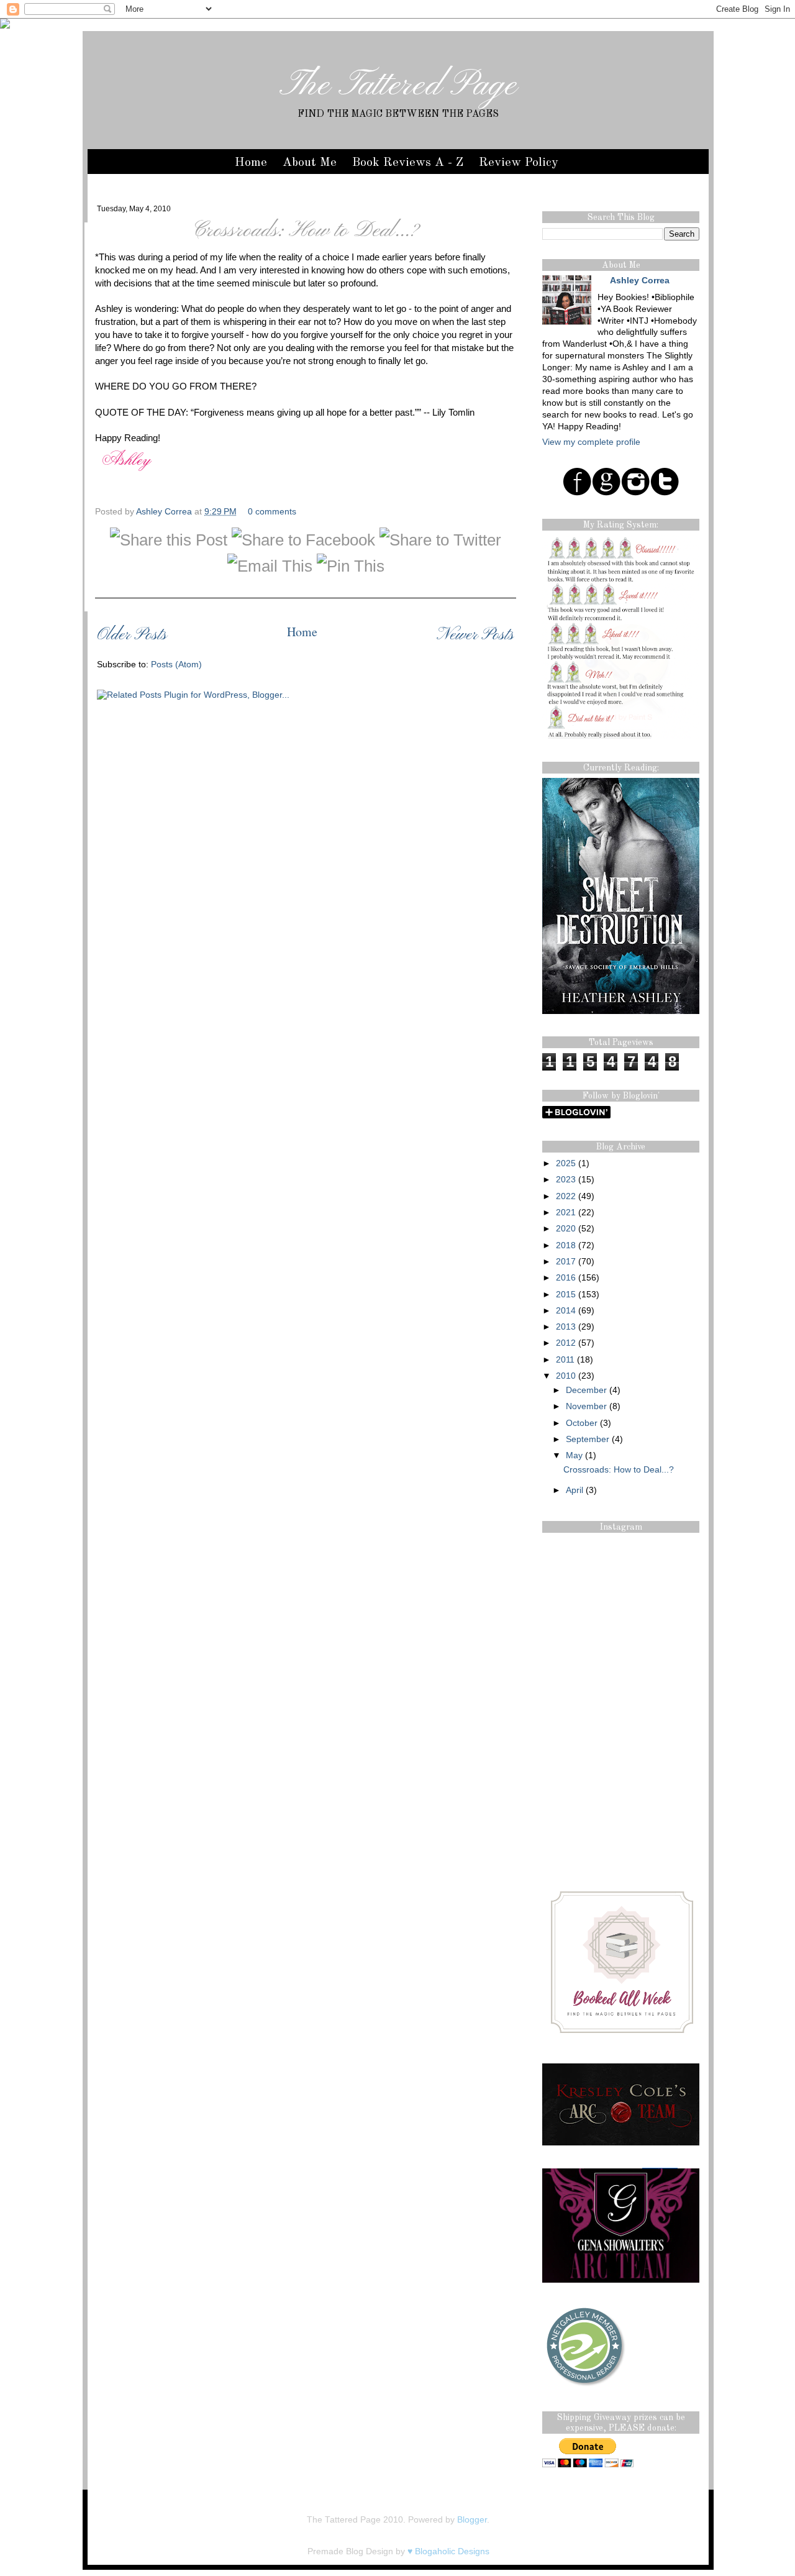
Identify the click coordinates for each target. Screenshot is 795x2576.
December (586, 1390)
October (582, 1423)
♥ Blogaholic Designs (448, 2551)
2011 (565, 1360)
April (575, 1490)
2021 (566, 1213)
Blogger (472, 2520)
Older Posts (132, 635)
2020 (566, 1229)
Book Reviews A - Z (408, 163)
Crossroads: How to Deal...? (306, 231)
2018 (566, 1245)
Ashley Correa (165, 512)
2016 (566, 1278)
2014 (566, 1311)
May (574, 1455)
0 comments (272, 512)
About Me (310, 163)
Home (251, 163)
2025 (566, 1163)
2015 (566, 1295)
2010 (566, 1376)
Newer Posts (475, 635)
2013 (566, 1327)
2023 (566, 1180)
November (586, 1406)
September (588, 1439)
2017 (566, 1262)
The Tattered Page (398, 86)
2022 (566, 1196)
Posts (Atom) (176, 665)
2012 (566, 1343)
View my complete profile (591, 442)
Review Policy (519, 163)
